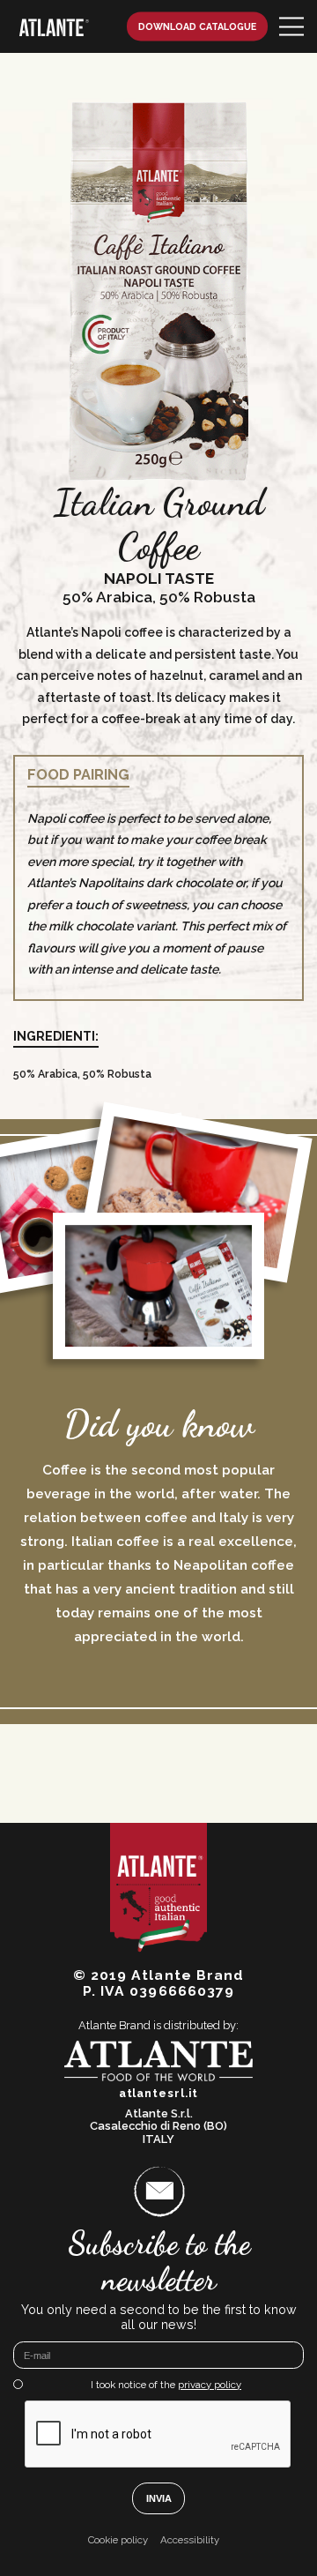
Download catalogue (197, 26)
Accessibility (190, 2540)
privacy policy (210, 2385)
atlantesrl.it (159, 2094)
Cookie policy (118, 2540)
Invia (159, 2498)
